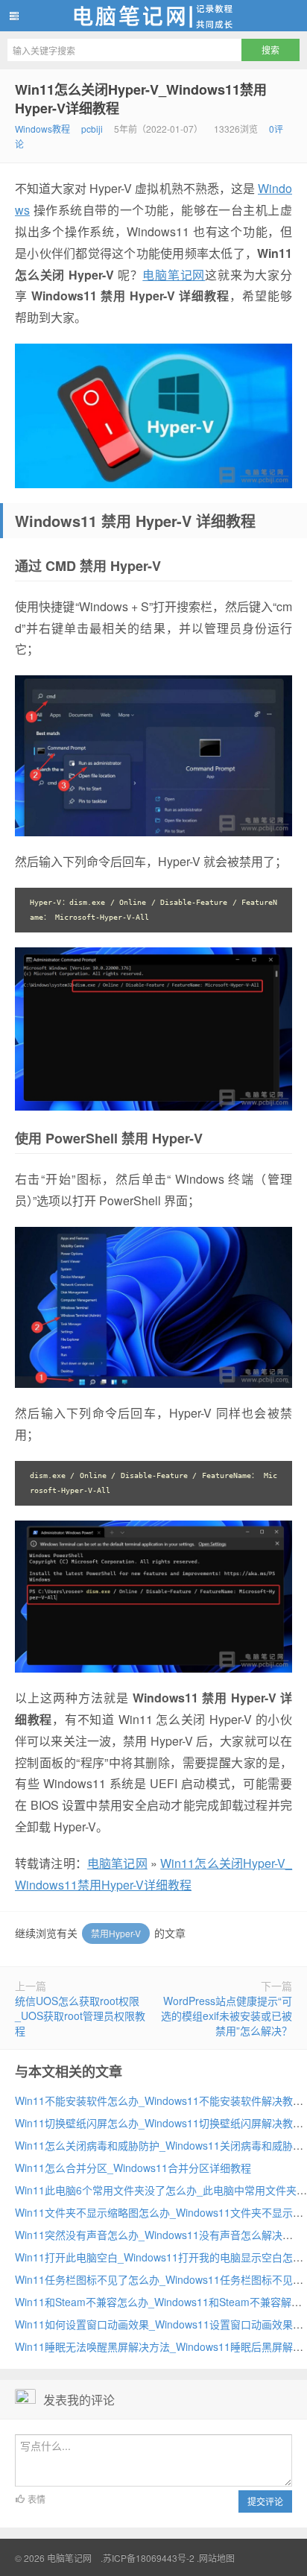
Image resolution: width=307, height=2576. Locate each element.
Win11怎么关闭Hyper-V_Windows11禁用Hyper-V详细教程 (141, 99)
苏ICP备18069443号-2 (149, 2558)
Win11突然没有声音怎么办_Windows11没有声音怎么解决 (149, 2235)
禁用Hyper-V (116, 1933)
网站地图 (217, 2558)
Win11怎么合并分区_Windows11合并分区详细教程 (133, 2168)
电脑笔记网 (153, 16)
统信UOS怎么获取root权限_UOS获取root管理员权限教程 (80, 2015)
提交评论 (265, 2501)
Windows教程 (42, 129)
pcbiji (92, 129)
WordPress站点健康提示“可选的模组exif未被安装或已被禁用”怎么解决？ (227, 2015)
